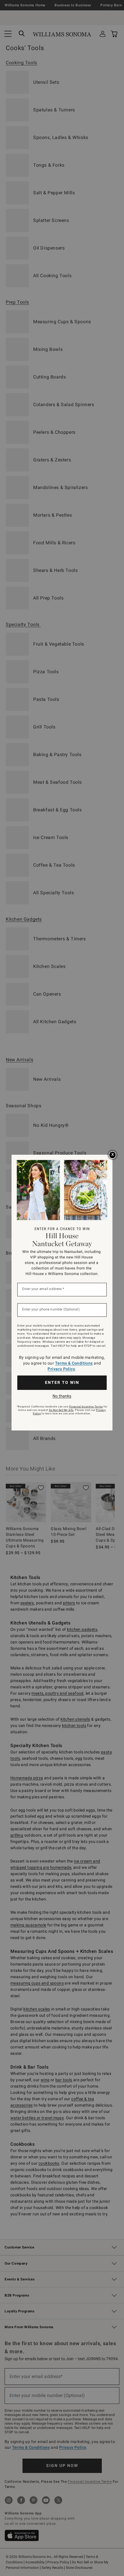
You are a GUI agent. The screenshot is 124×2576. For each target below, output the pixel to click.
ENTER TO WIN (62, 1382)
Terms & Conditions (74, 1363)
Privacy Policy (61, 1369)
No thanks (62, 1396)
